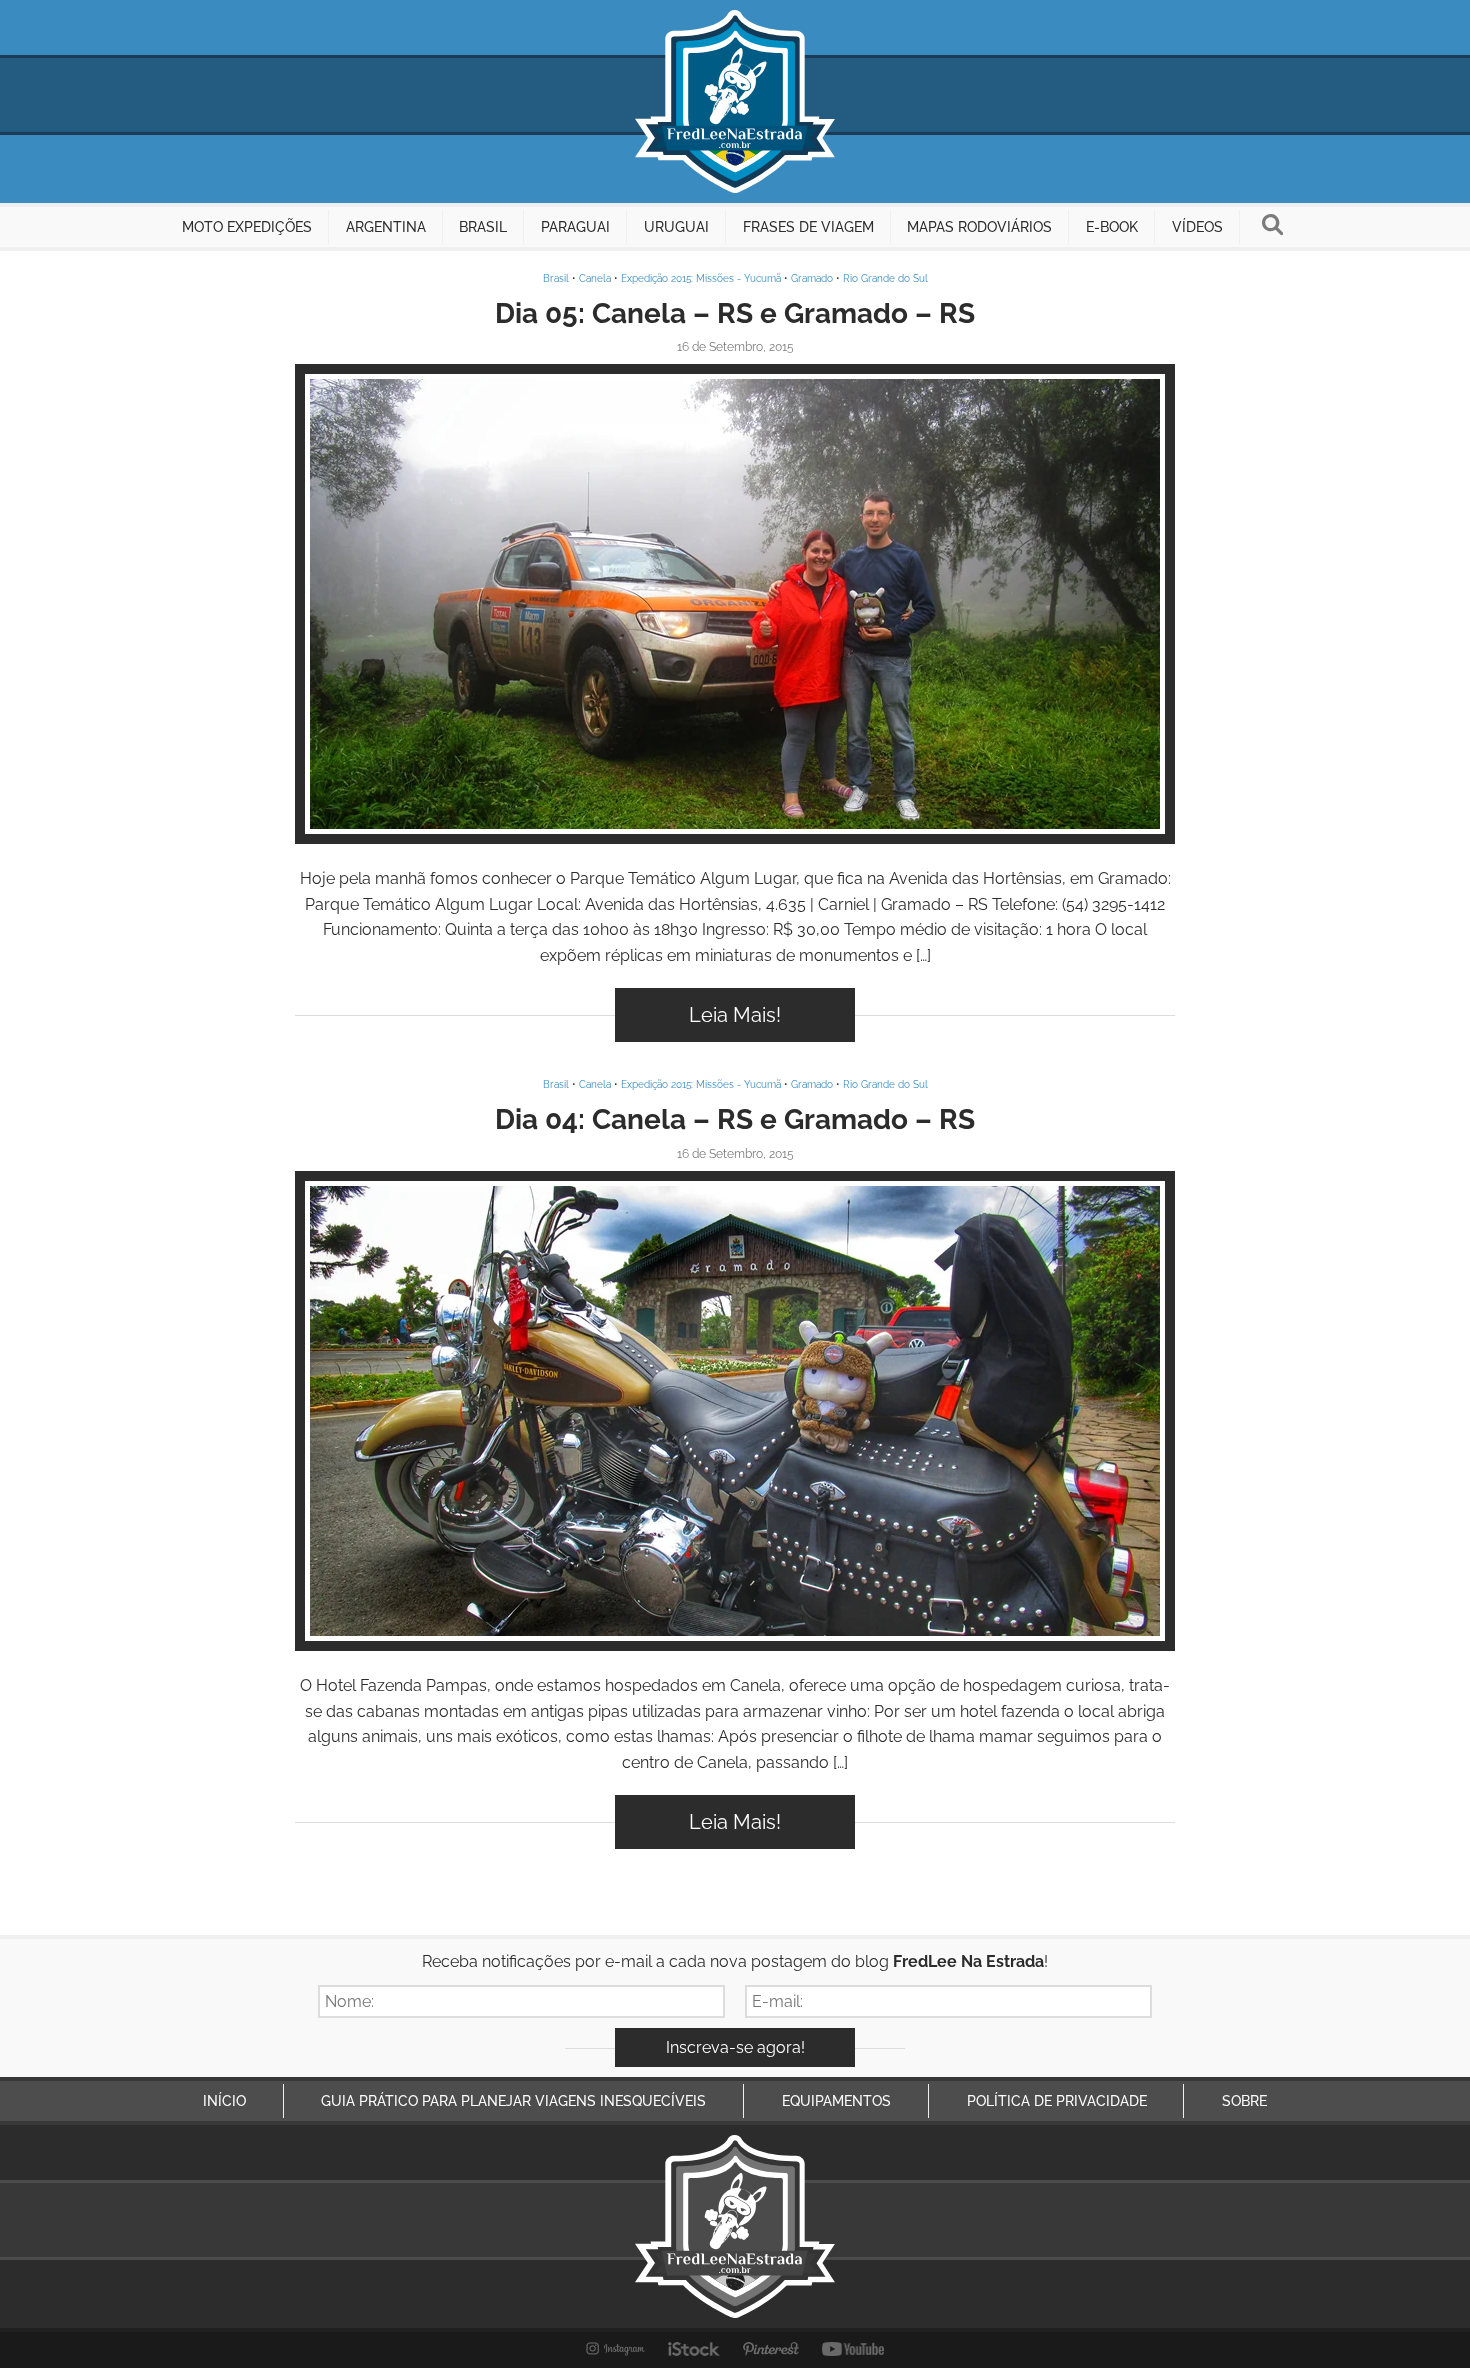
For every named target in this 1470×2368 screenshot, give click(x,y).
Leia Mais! (735, 1015)
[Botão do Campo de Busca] (1272, 227)
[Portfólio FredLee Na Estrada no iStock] (694, 2349)
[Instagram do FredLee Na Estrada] (615, 2349)
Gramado (812, 278)
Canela (595, 278)
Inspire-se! (735, 604)
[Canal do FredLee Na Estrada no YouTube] (853, 2349)
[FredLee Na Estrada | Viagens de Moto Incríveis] (735, 101)
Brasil (556, 278)
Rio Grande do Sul (885, 278)
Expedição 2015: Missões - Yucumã (701, 278)
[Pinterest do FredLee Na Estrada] (771, 2349)
